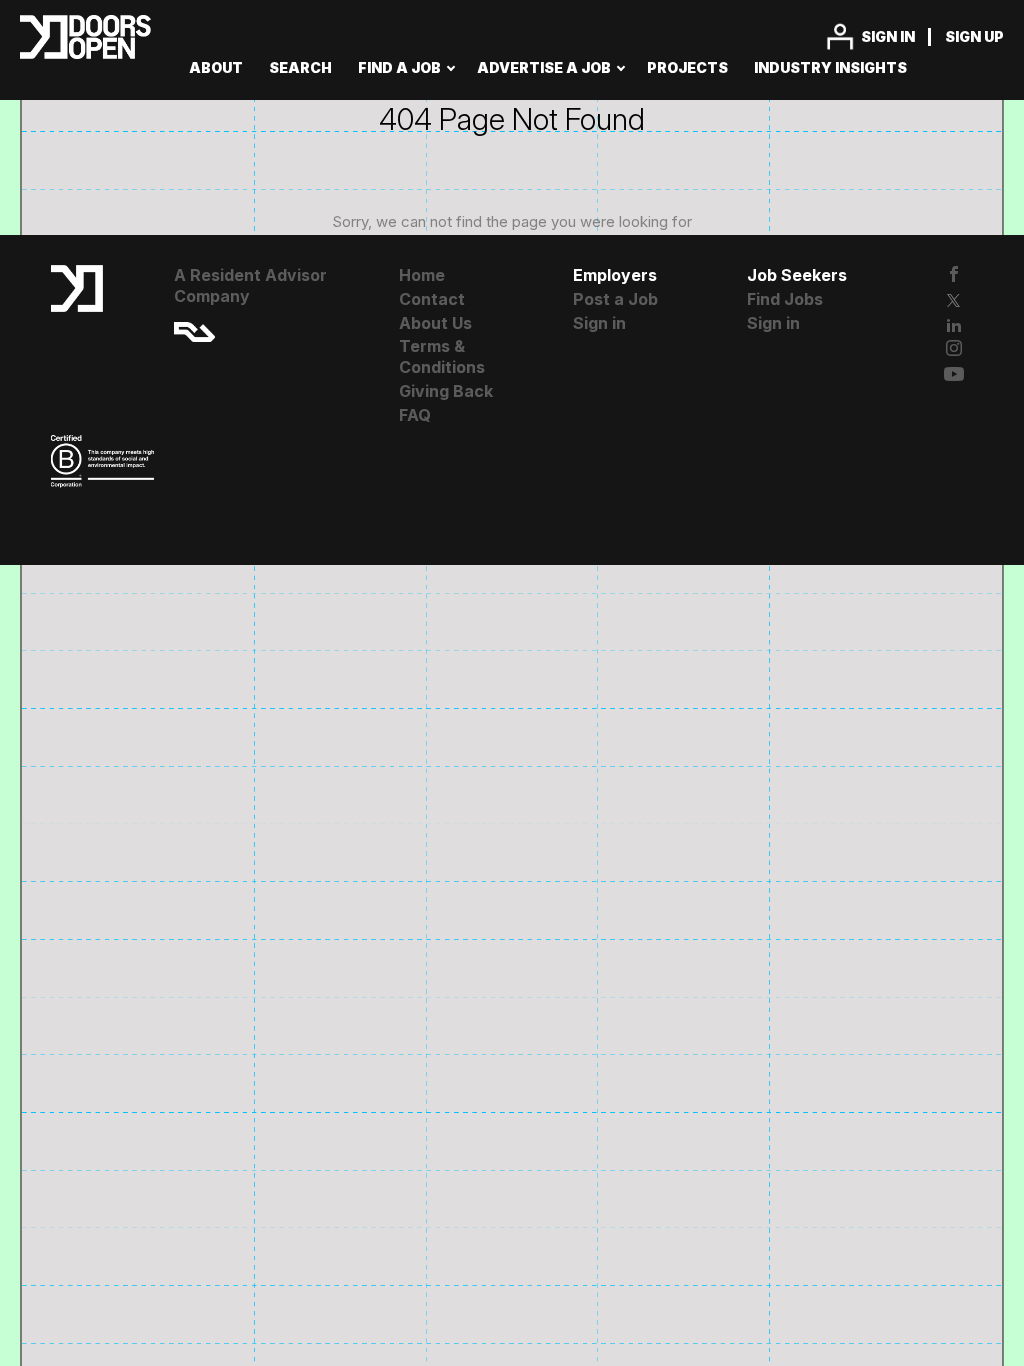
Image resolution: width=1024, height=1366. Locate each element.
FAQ (415, 415)
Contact (432, 299)
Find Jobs (785, 299)
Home (422, 275)
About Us (435, 323)
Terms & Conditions (442, 356)
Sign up (974, 36)
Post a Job (615, 299)
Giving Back (446, 391)
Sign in (888, 36)
